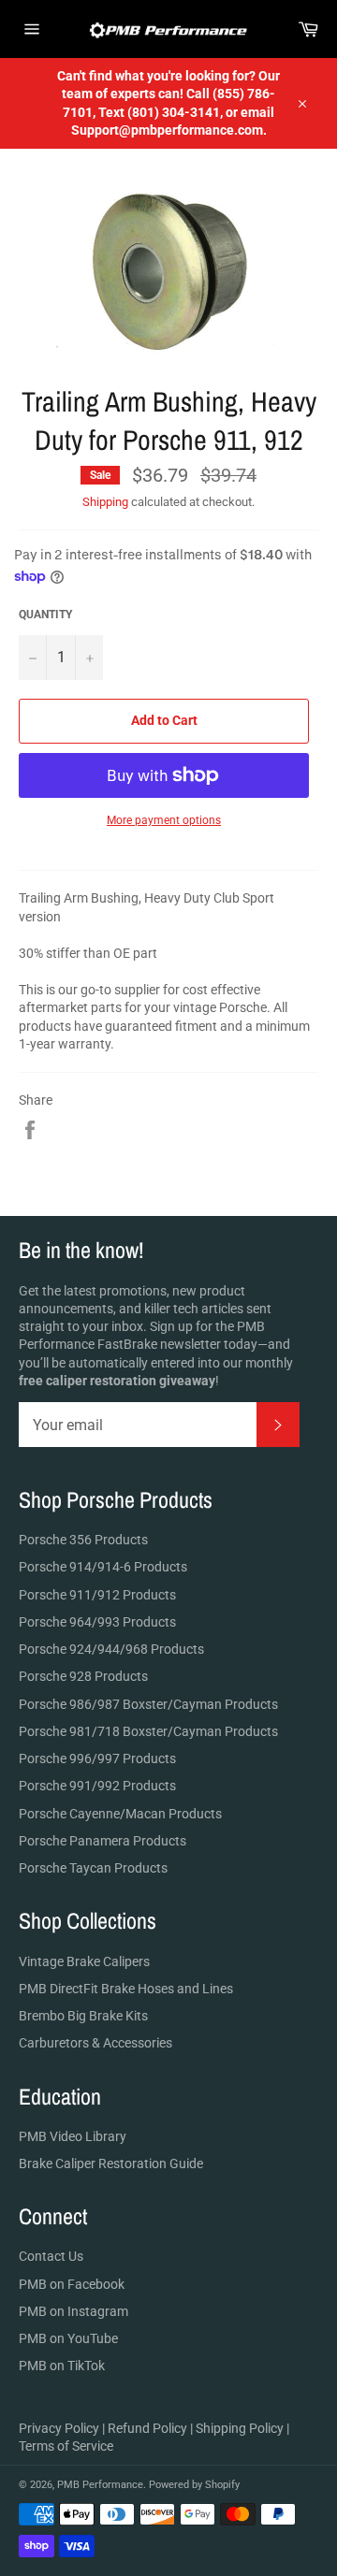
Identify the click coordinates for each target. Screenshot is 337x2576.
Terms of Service (66, 2446)
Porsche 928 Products (83, 1676)
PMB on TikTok (62, 2366)
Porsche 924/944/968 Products (111, 1649)
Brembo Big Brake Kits (83, 2016)
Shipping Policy (240, 2428)
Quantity (45, 615)
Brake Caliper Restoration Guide (111, 2164)
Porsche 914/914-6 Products (103, 1567)
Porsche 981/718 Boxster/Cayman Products (148, 1731)
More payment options (164, 820)
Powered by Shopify (194, 2485)
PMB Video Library (73, 2136)
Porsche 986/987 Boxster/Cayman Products (148, 1704)
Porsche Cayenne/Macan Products (120, 1814)
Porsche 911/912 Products (97, 1595)
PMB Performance (100, 2485)
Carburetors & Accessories (95, 2043)
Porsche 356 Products (83, 1540)
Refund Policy (147, 2428)
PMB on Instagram (73, 2311)
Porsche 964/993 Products (97, 1622)
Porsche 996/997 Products (97, 1758)
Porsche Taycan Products (93, 1868)
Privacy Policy (59, 2428)
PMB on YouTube (68, 2338)
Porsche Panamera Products (103, 1841)
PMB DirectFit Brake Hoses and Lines (126, 1989)
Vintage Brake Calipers (84, 1961)
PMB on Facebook (72, 2284)
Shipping (105, 502)
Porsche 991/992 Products (97, 1786)
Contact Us (51, 2256)
